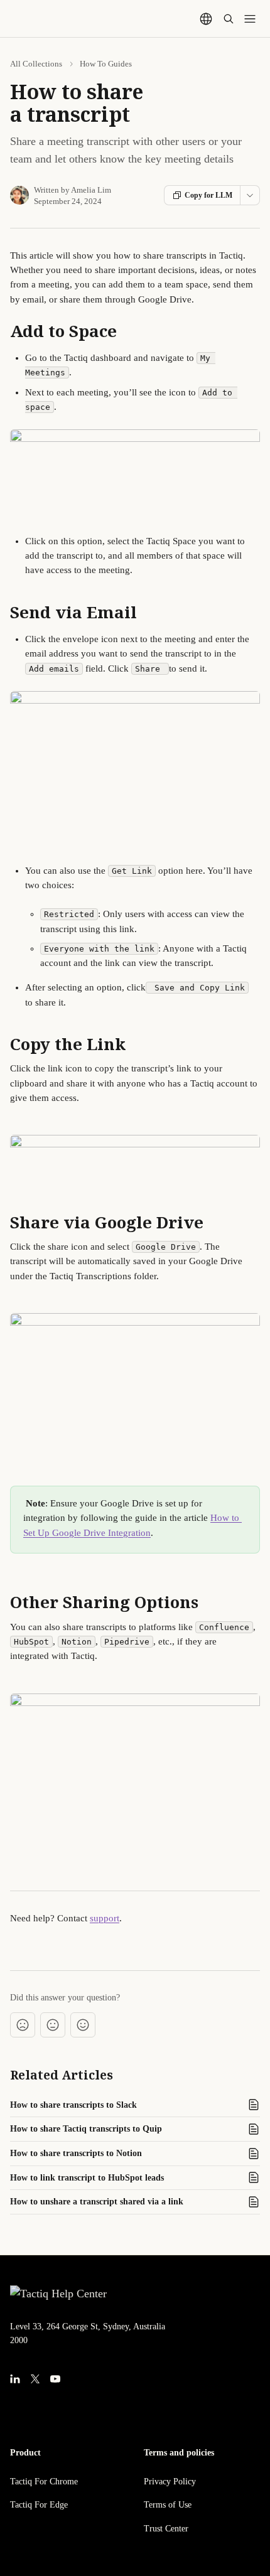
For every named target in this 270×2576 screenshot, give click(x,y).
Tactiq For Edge (39, 2505)
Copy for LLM (208, 195)
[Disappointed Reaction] (23, 2025)
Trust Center (166, 2529)
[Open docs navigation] (250, 19)
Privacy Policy (170, 2482)
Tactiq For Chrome (44, 2482)
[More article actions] (250, 195)
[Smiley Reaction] (83, 2025)
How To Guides (106, 64)
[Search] (229, 19)
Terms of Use (168, 2505)
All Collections (36, 64)
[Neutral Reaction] (53, 2025)
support (105, 1918)
